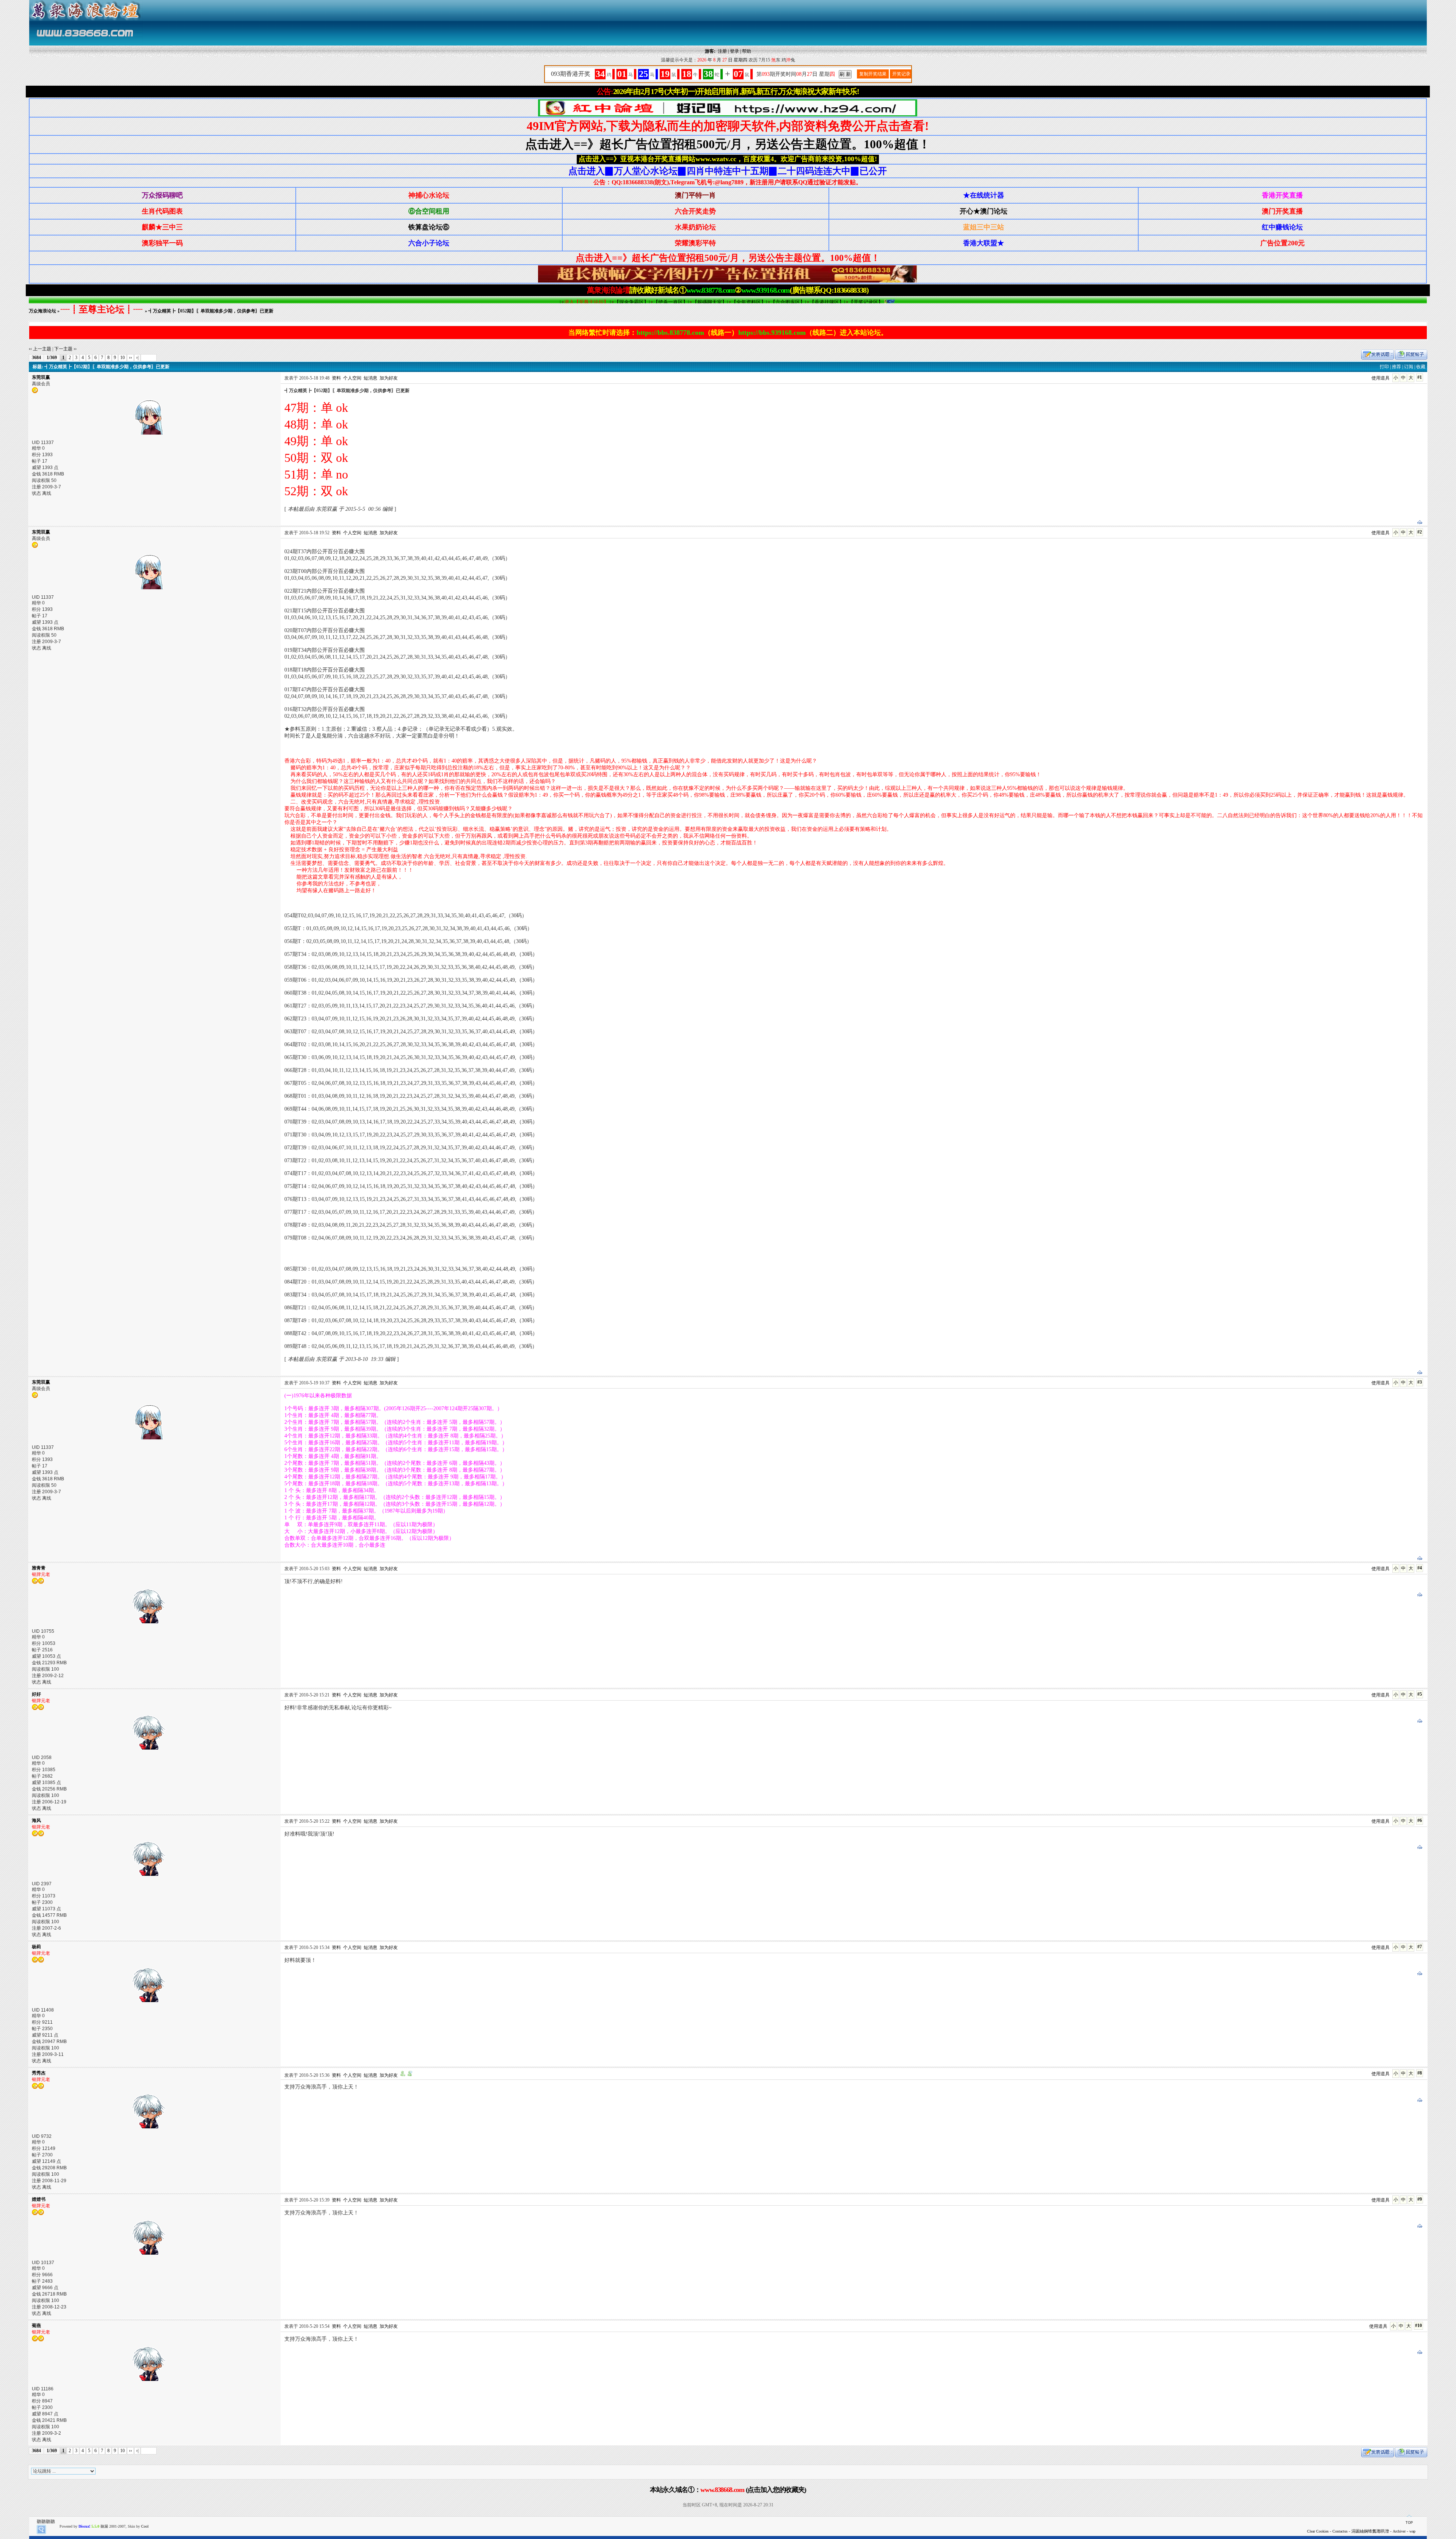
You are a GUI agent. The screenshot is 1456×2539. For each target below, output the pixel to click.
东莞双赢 (41, 377)
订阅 (1409, 367)
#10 (1418, 2326)
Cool (145, 2526)
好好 (36, 1694)
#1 (1420, 377)
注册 (722, 51)
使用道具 (1381, 378)
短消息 (370, 378)
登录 (734, 51)
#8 (1420, 2073)
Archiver (1399, 2531)
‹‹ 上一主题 (40, 349)
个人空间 (352, 378)
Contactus (1340, 2531)
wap (1412, 2531)
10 (122, 358)
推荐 (1396, 367)
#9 (1420, 2199)
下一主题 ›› (65, 349)
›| (137, 358)
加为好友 (389, 378)
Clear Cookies (1318, 2531)
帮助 (747, 51)
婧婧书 (39, 2199)
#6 (1420, 1820)
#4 (1420, 1568)
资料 (336, 378)
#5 (1420, 1694)
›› (130, 358)
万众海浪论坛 (42, 311)
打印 (1384, 367)
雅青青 (39, 1568)
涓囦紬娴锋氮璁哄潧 (1370, 2531)
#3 (1420, 1382)
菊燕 (36, 2326)
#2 (1420, 532)
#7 (1420, 1947)
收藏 (1421, 367)
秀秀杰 (39, 2073)
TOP (1409, 2523)
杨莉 (36, 1947)
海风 (36, 1820)
